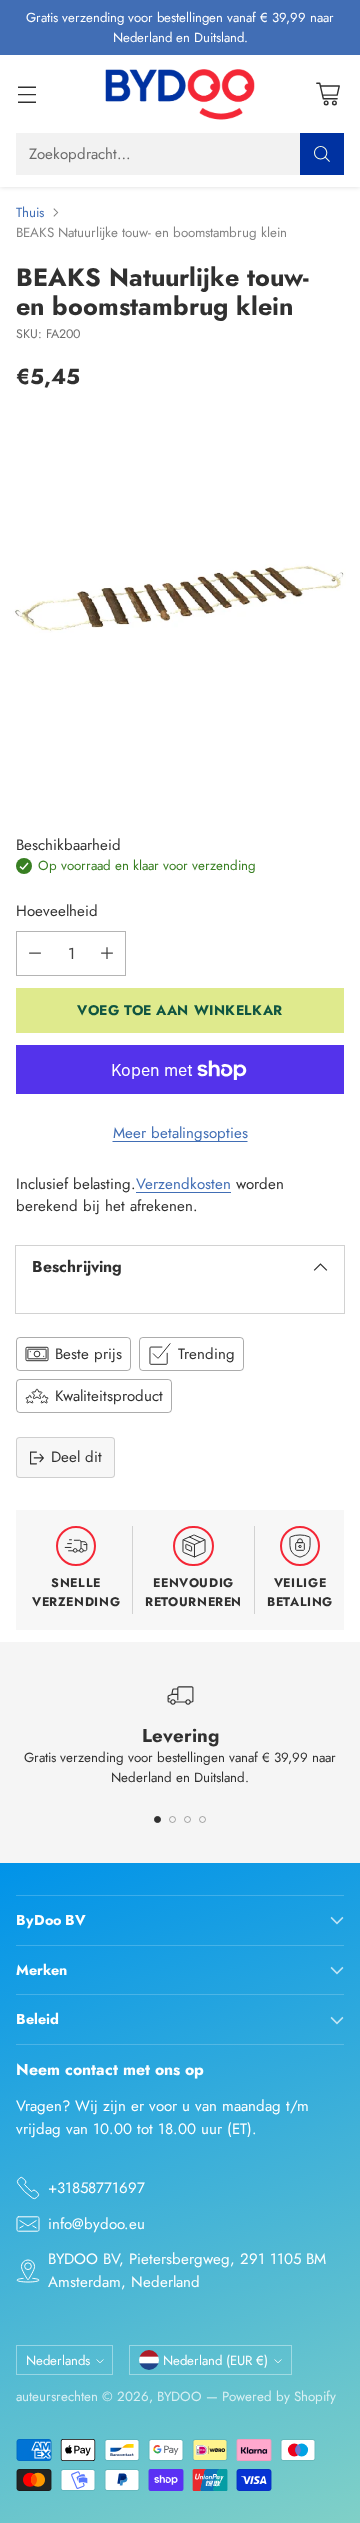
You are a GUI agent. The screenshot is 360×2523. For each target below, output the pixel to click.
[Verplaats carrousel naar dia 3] (187, 1819)
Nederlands (58, 2360)
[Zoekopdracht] (322, 154)
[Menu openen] (26, 94)
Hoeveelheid (57, 911)
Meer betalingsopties (180, 1133)
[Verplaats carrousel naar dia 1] (157, 1819)
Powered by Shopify (279, 2396)
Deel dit (76, 1457)
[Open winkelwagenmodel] (327, 94)
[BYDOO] (180, 94)
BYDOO (179, 2396)
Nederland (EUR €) (215, 2360)
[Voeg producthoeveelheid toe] (107, 953)
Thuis (30, 212)
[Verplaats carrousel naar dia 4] (202, 1819)
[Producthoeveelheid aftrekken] (35, 953)
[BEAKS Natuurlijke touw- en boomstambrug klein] (180, 598)
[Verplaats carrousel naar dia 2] (172, 1819)
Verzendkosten (183, 1184)
